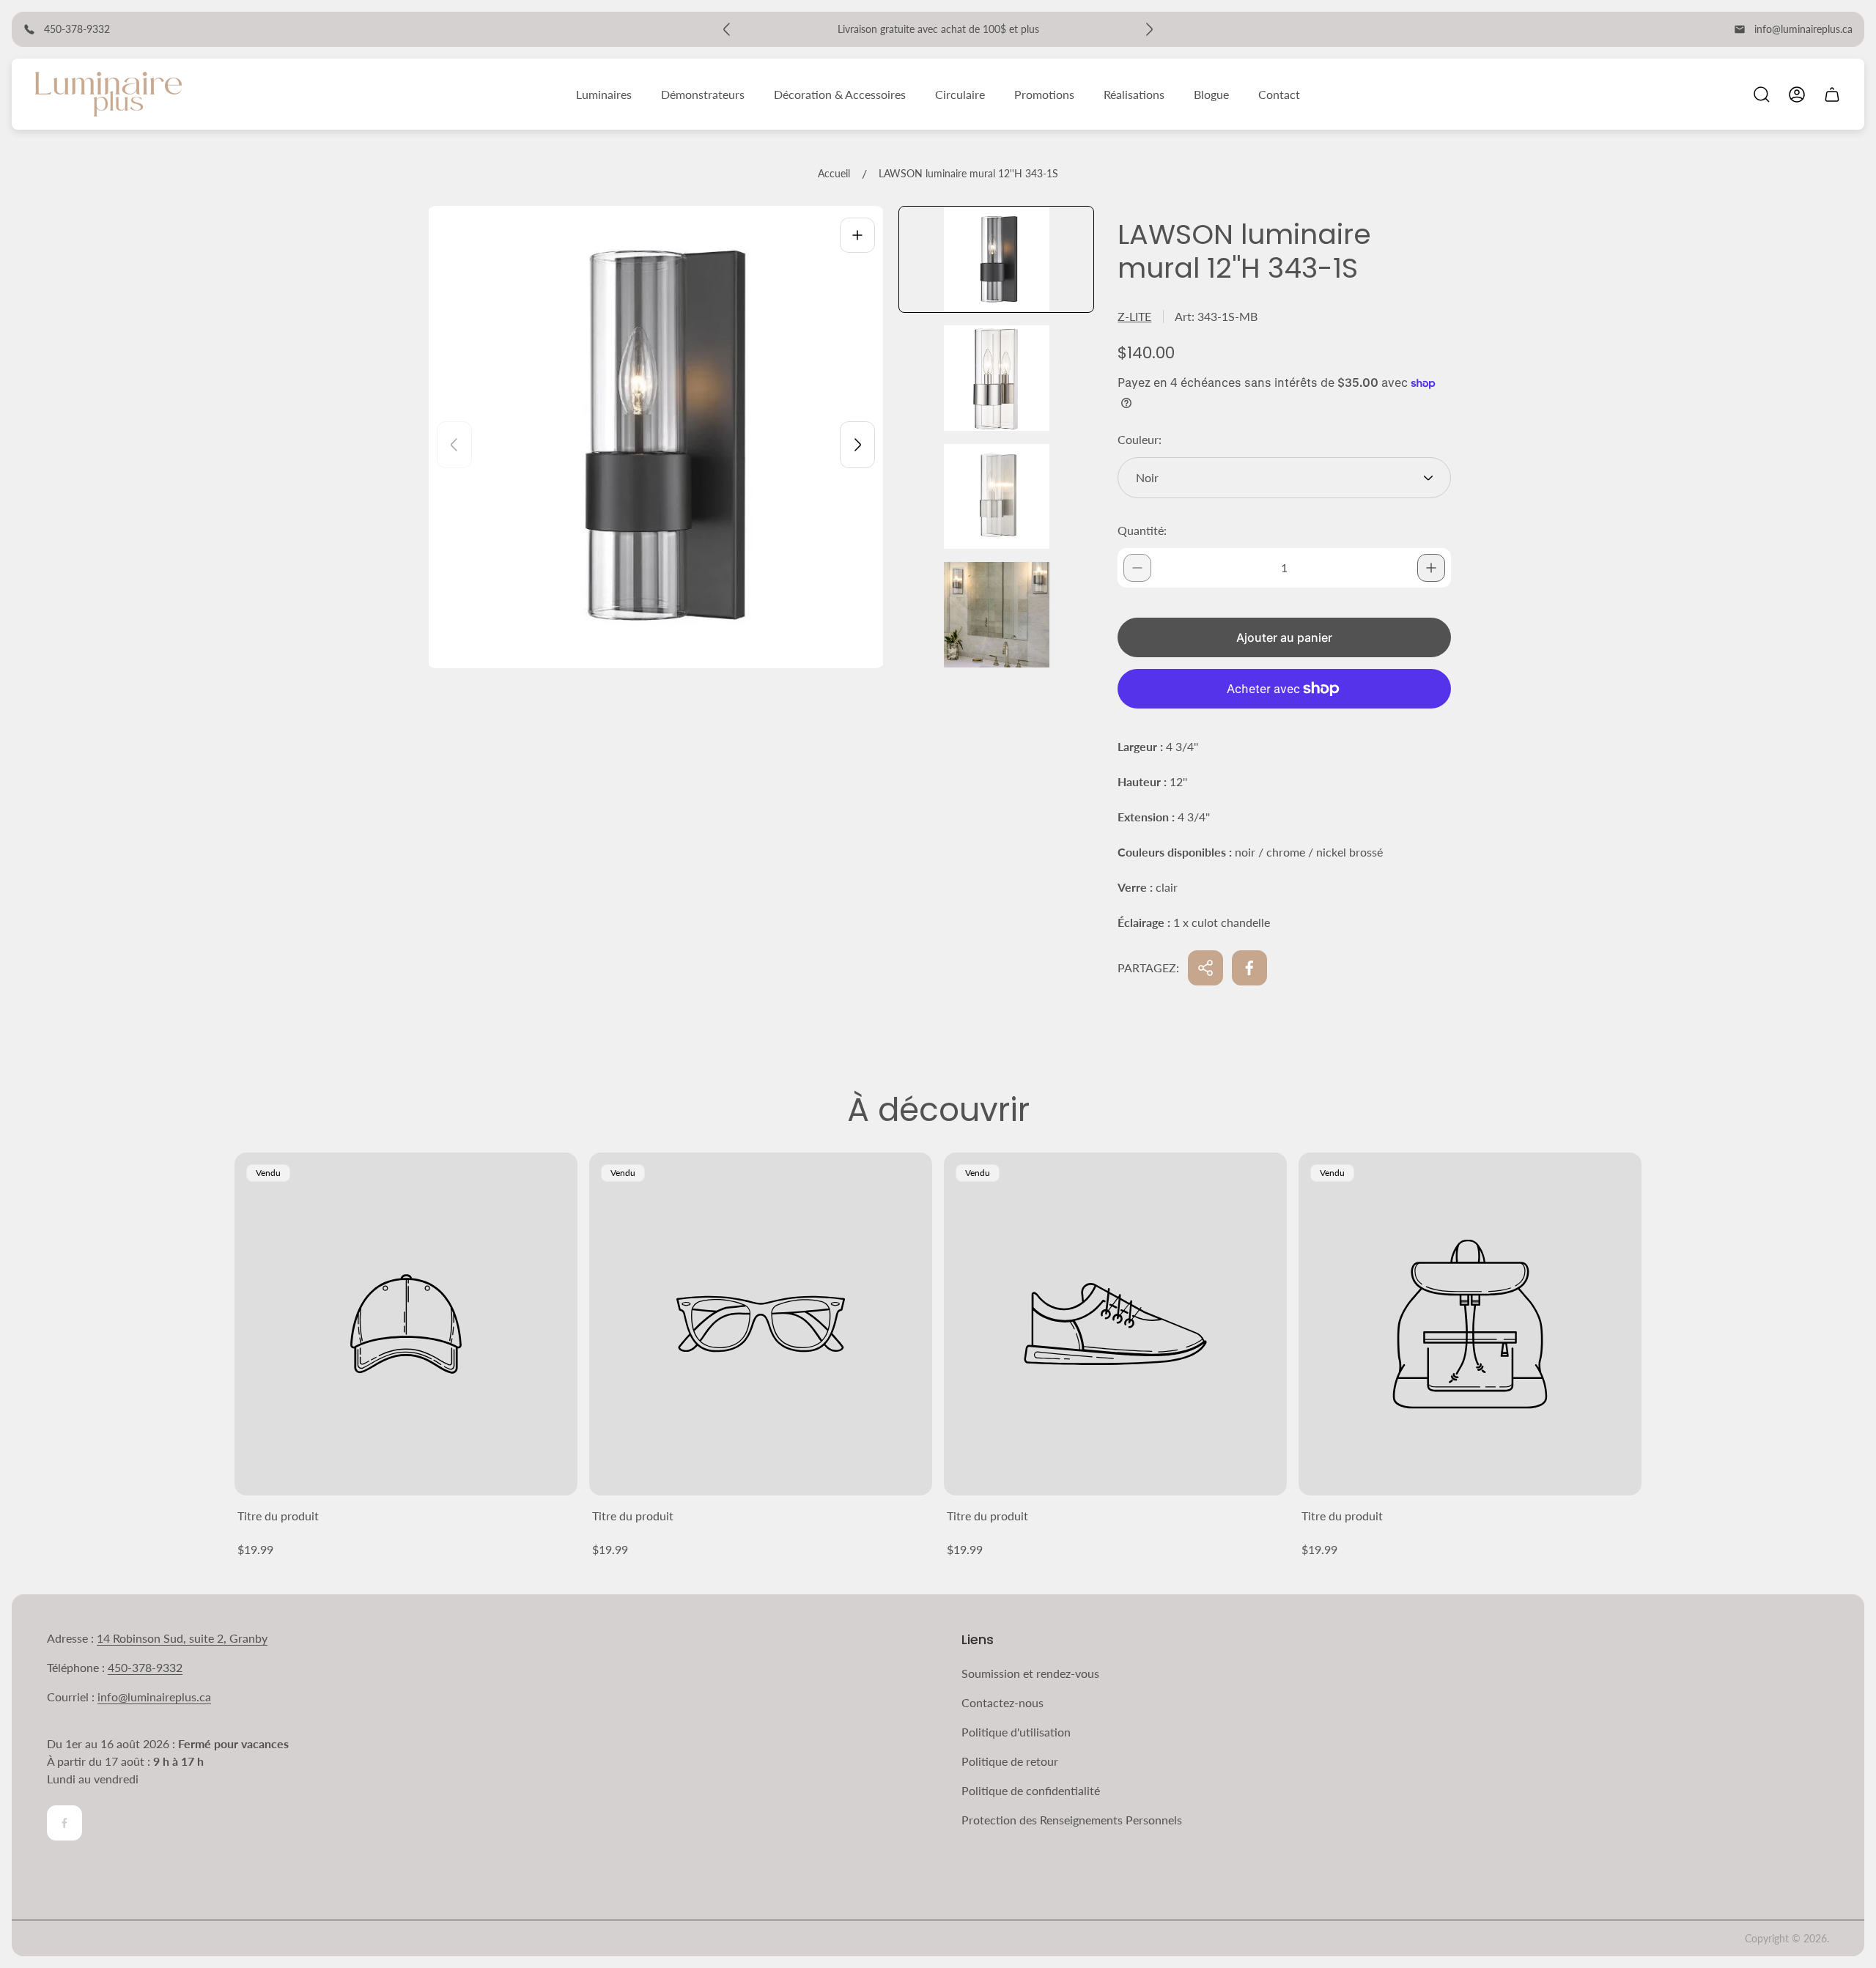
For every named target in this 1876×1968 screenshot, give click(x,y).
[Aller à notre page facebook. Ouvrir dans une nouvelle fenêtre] (64, 1823)
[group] (996, 259)
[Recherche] (1762, 95)
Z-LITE (1134, 316)
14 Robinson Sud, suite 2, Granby (182, 1638)
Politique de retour (1010, 1761)
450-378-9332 (145, 1667)
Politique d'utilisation (1016, 1732)
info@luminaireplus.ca (1803, 29)
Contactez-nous (1002, 1702)
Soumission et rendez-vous (1030, 1673)
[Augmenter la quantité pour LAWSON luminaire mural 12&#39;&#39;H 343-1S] (1431, 568)
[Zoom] (857, 235)
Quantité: (1142, 530)
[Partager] (1205, 968)
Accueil (834, 173)
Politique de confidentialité (1031, 1790)
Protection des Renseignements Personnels (1072, 1820)
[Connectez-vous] (1797, 95)
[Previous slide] (454, 445)
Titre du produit (278, 1516)
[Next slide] (857, 445)
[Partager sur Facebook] (1249, 968)
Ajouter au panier (1284, 637)
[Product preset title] (406, 1324)
